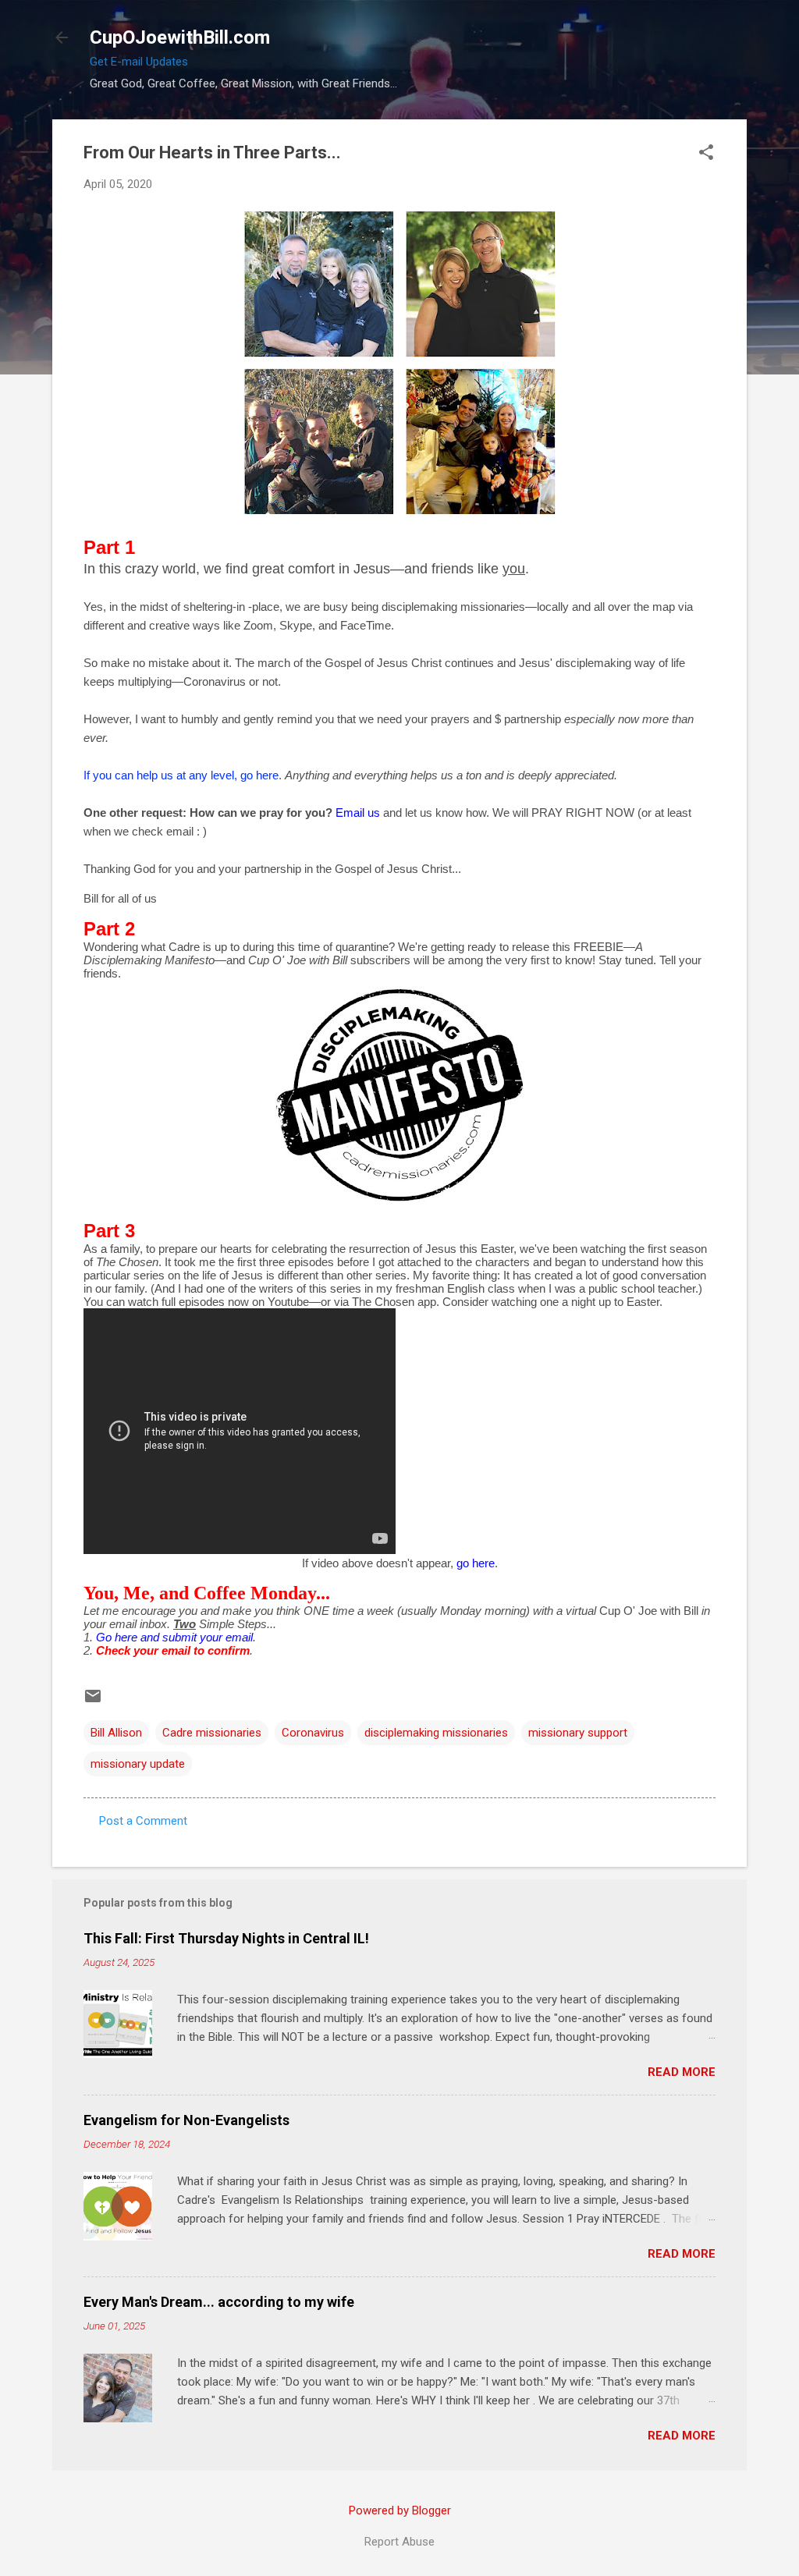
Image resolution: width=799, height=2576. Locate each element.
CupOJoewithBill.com (180, 37)
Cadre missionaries (212, 1733)
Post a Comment (143, 1821)
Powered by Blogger (400, 2510)
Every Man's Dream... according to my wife (219, 2302)
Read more (682, 2072)
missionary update (138, 1764)
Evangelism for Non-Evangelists (186, 2120)
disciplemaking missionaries (436, 1733)
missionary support (578, 1733)
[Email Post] (93, 1701)
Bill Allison (116, 1733)
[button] (706, 154)
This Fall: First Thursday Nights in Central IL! (226, 1938)
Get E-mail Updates (139, 62)
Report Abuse (399, 2542)
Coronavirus (313, 1733)
